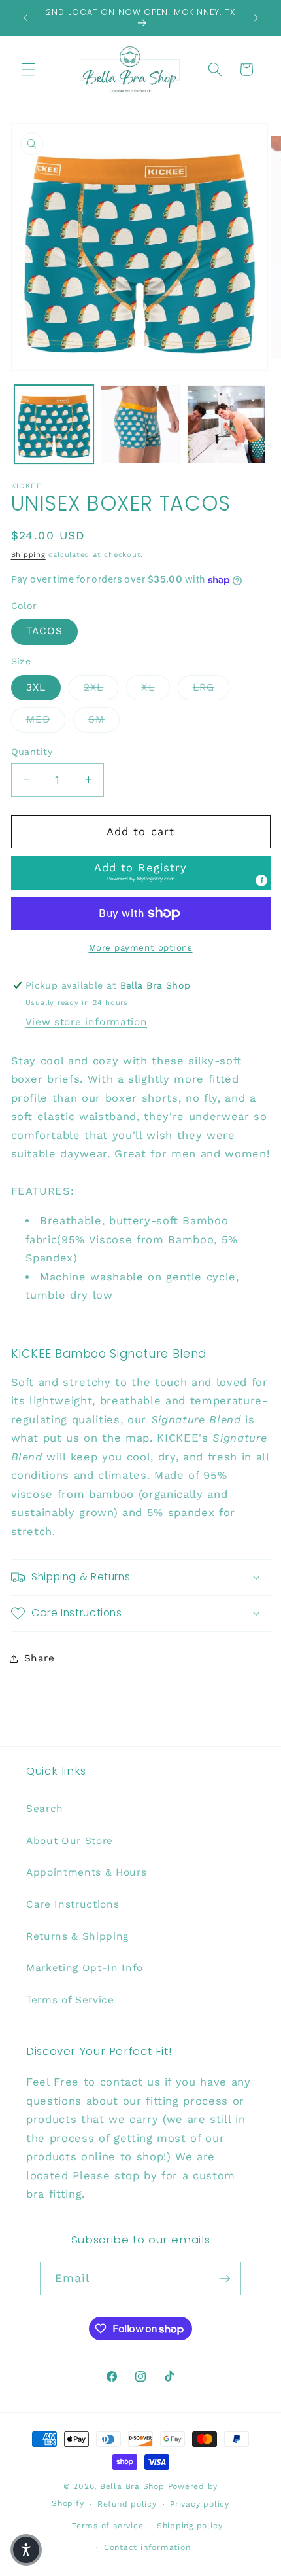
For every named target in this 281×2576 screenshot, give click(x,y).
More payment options (141, 948)
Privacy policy (200, 2504)
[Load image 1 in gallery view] (54, 425)
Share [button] (40, 1658)
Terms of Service (70, 2000)
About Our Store (70, 1841)
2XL (101, 687)
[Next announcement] (256, 18)
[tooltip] (261, 880)
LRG (211, 687)
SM (104, 719)
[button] (29, 69)
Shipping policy (190, 2526)
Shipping (28, 555)
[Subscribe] (225, 2279)
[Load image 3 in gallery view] (226, 425)
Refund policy (127, 2504)
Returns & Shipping (77, 1936)
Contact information (147, 2547)
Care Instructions (73, 1904)
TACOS (45, 631)
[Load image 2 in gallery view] (140, 425)
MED (46, 719)
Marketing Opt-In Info (85, 1968)
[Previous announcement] (25, 18)
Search (45, 1809)
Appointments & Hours (86, 1872)
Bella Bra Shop (132, 2486)
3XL (36, 687)
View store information (87, 1022)
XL (155, 687)
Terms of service (107, 2526)
